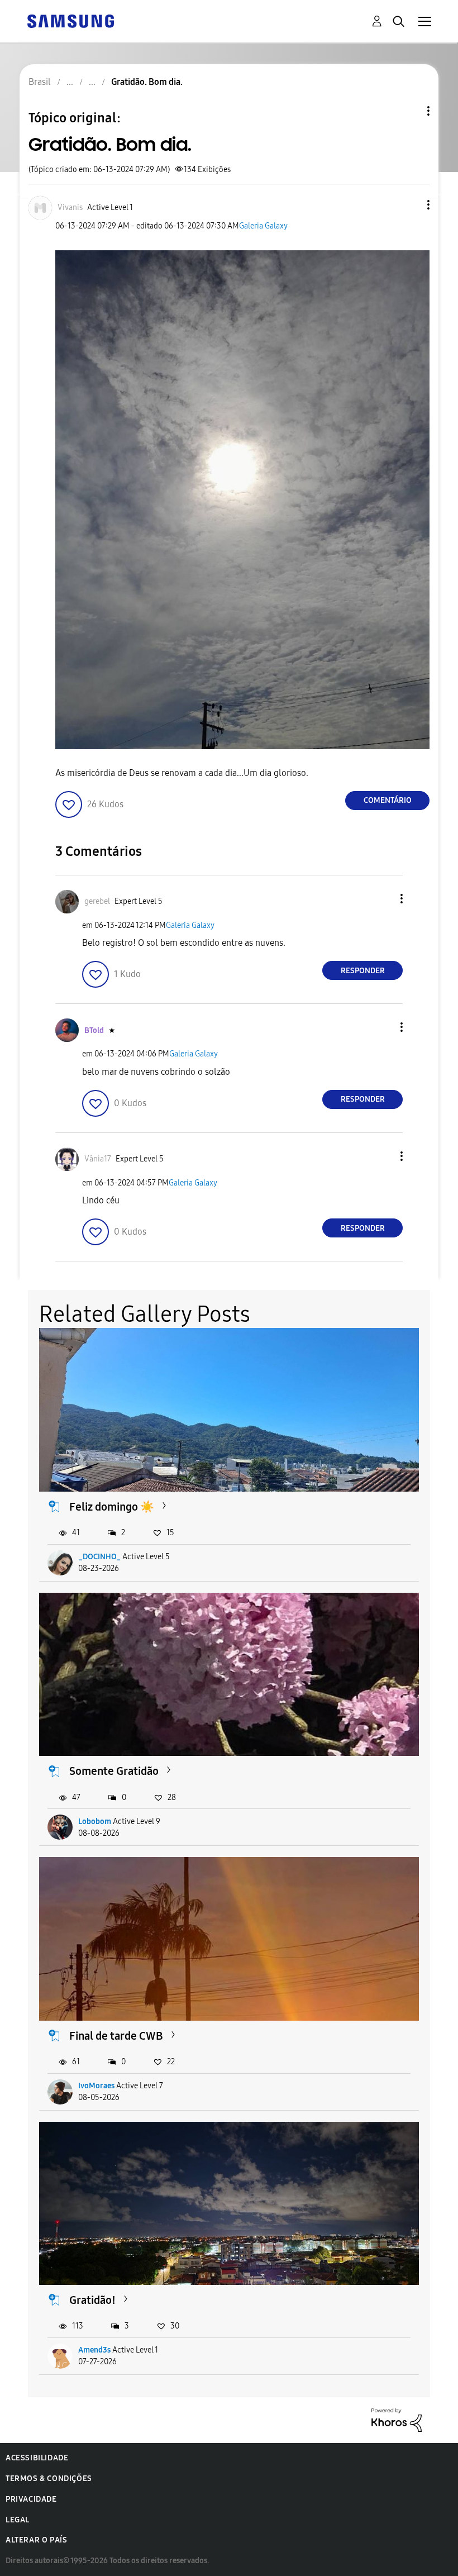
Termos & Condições (49, 2479)
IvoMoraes (96, 2086)
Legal (18, 2520)
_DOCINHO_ (99, 1557)
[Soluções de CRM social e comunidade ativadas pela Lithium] (397, 2419)
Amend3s (94, 2350)
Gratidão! (92, 2300)
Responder (363, 971)
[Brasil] (70, 20)
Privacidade (31, 2499)
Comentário (388, 800)
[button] (410, 205)
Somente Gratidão (114, 1771)
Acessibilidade (37, 2458)
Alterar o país (36, 2540)
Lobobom (95, 1822)
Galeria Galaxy (263, 226)
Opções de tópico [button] (409, 111)
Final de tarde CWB (116, 2036)
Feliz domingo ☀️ (112, 1507)
